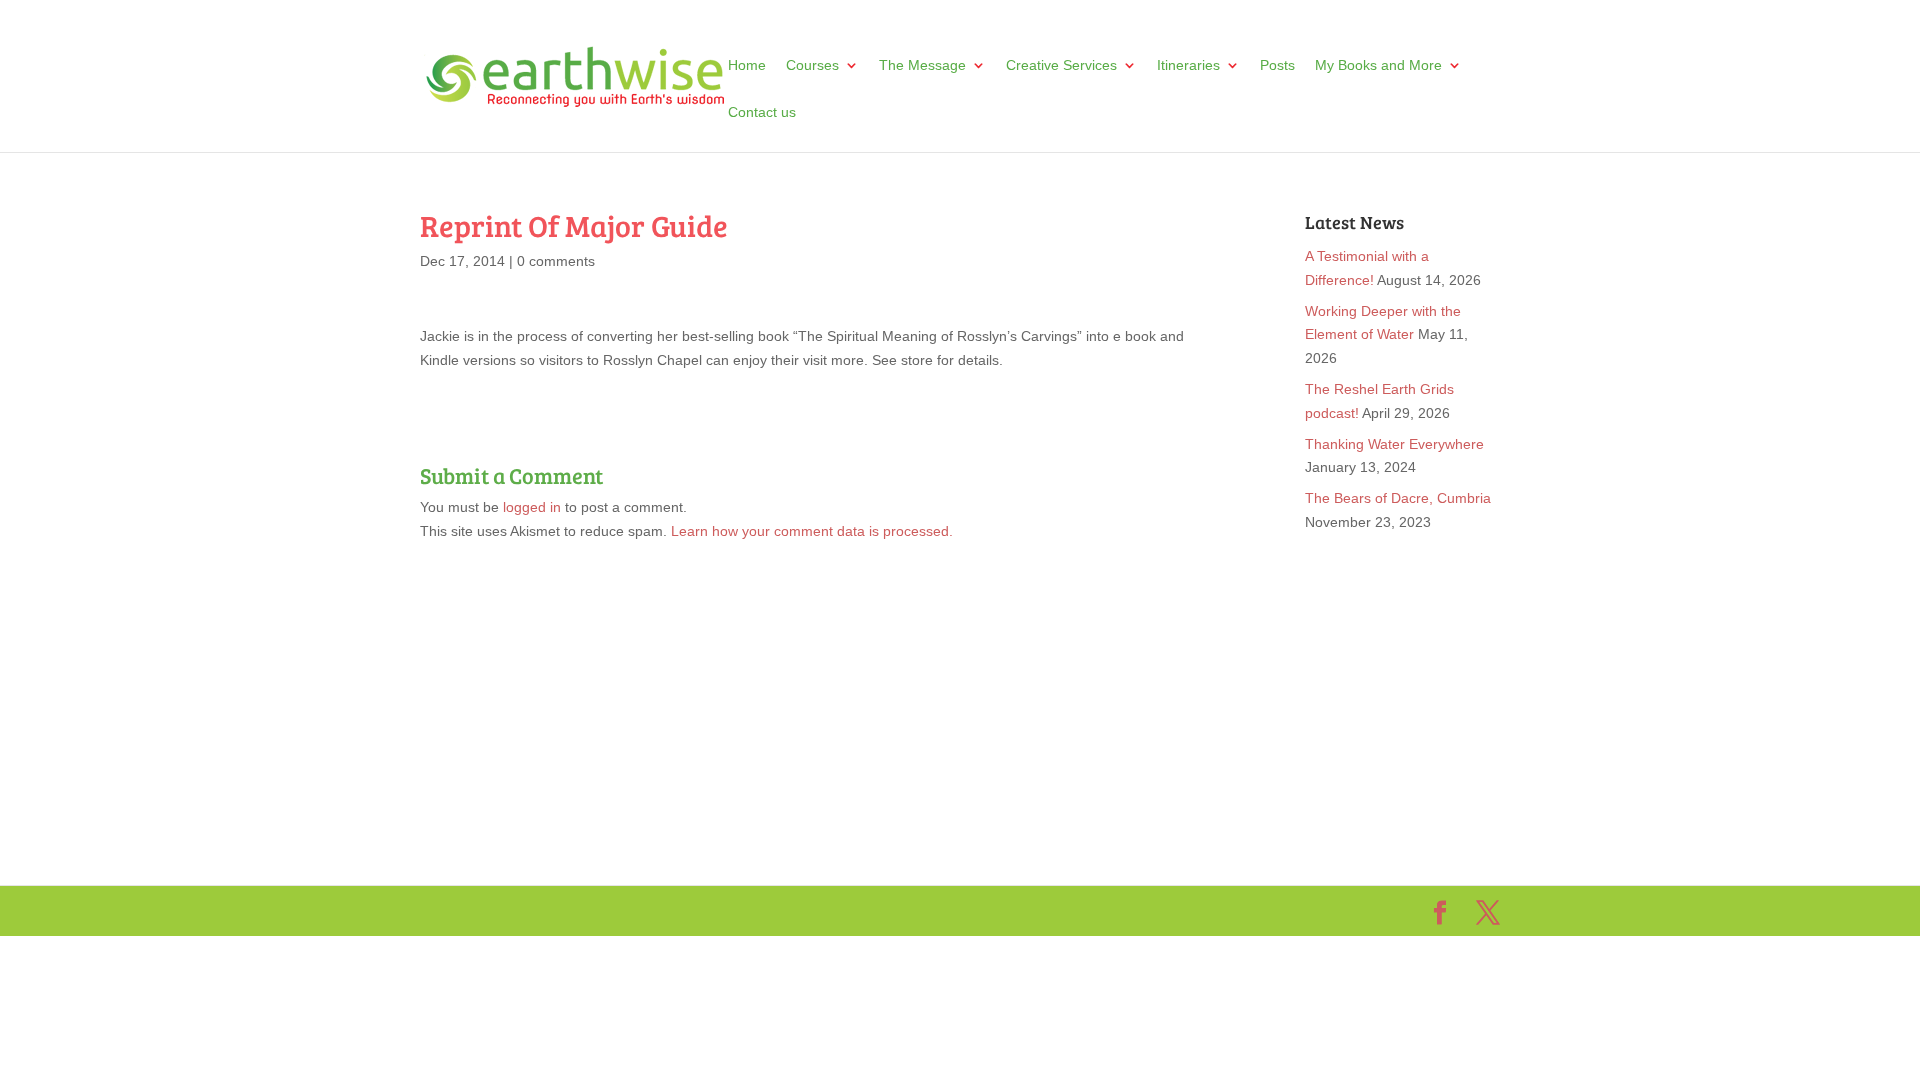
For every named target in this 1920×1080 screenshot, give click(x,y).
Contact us (762, 112)
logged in (532, 507)
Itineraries (1188, 65)
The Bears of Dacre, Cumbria (1398, 498)
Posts (1277, 65)
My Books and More (1378, 65)
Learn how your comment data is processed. (812, 531)
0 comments (556, 261)
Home (747, 65)
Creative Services (1061, 65)
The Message (922, 65)
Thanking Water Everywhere (1394, 444)
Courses (812, 65)
